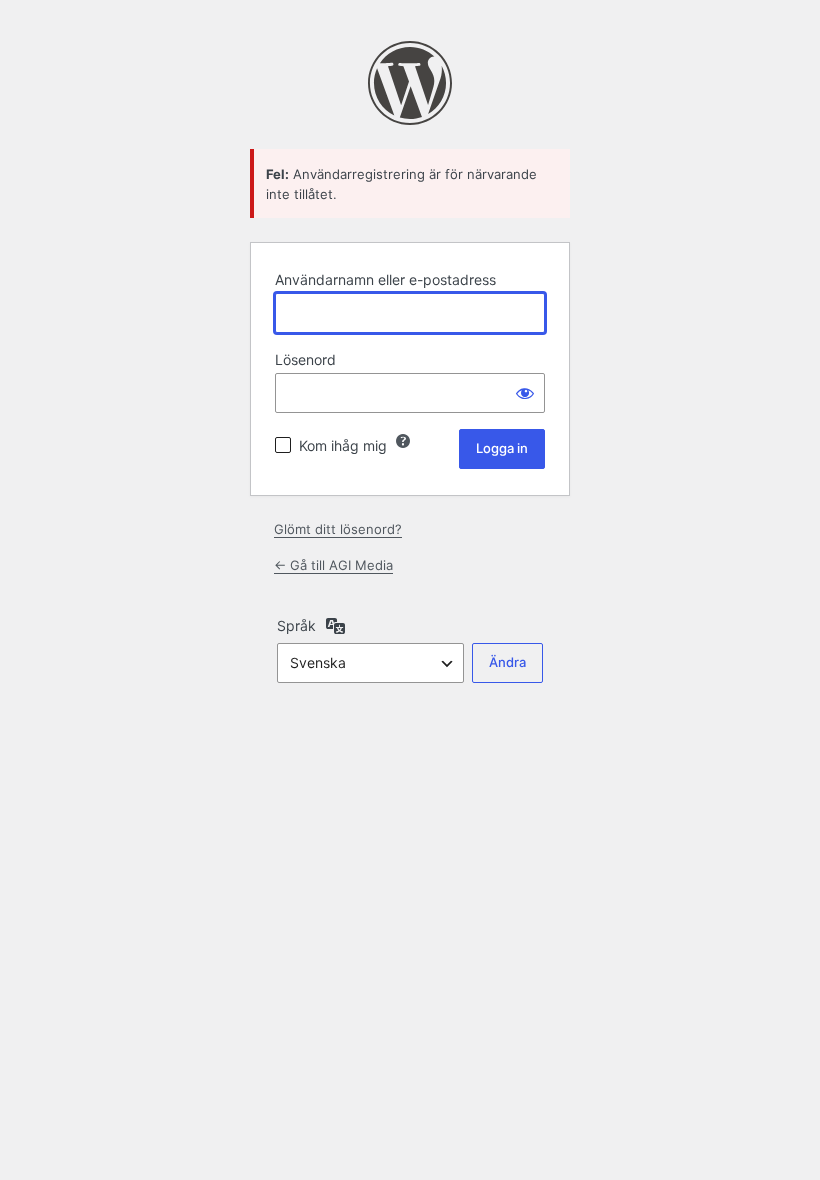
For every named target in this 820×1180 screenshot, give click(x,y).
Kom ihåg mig (343, 445)
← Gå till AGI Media (333, 565)
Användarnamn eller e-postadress (385, 279)
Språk (296, 625)
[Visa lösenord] (525, 393)
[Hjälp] (403, 441)
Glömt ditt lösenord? (338, 529)
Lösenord (305, 359)
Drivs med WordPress (410, 83)
